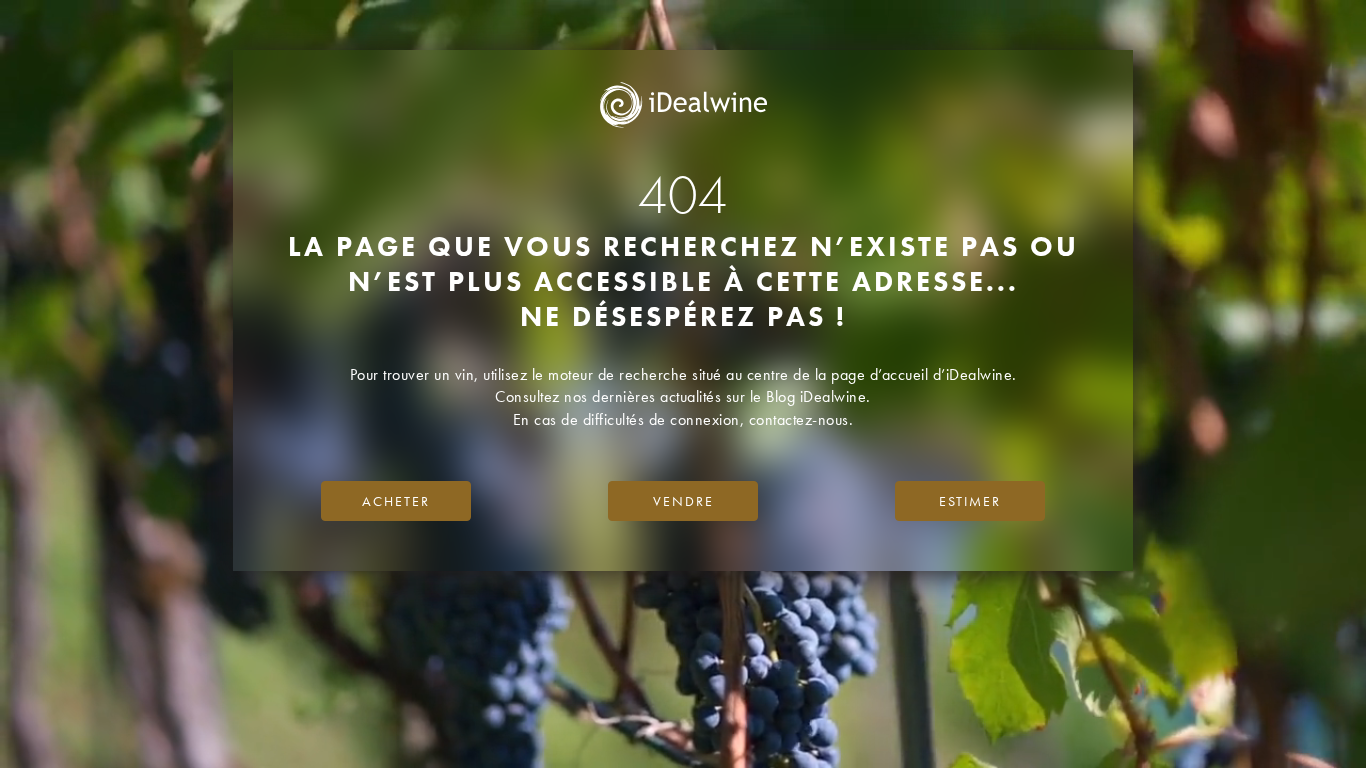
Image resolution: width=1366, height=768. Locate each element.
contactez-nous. (801, 419)
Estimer (970, 501)
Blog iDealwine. (818, 396)
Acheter (396, 501)
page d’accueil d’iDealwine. (924, 374)
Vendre (683, 501)
